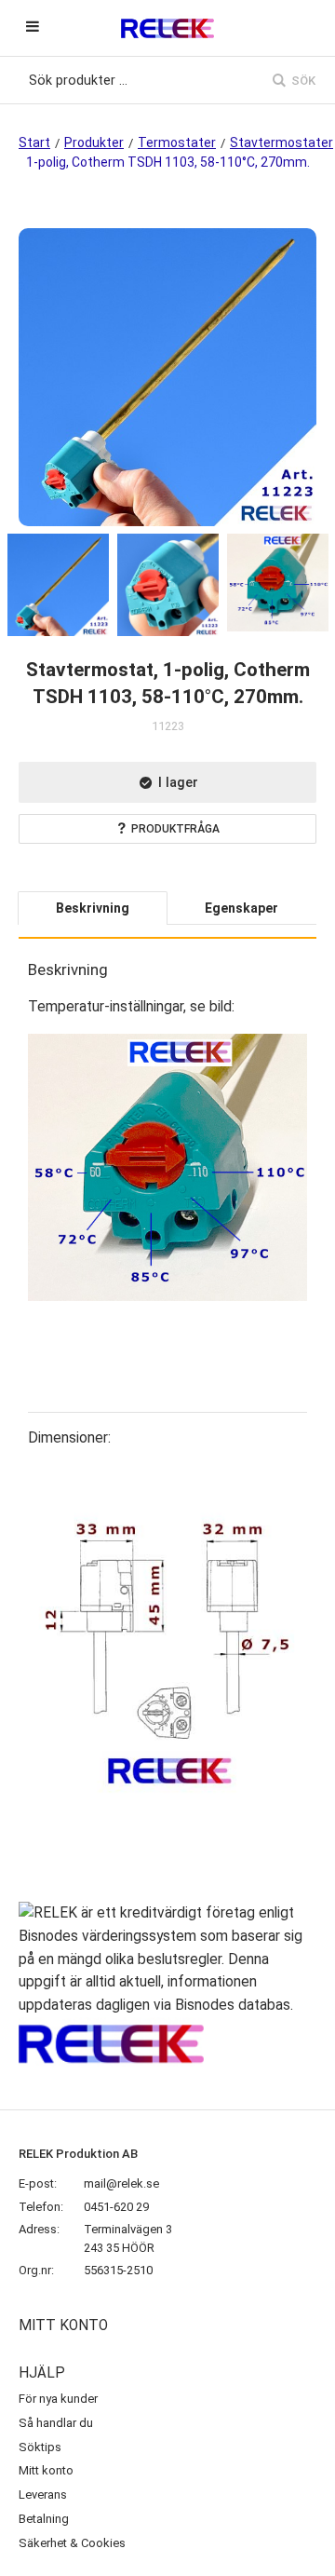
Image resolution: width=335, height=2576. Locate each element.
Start (34, 142)
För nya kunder (58, 2399)
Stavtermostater (281, 142)
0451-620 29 (116, 2207)
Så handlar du (56, 2423)
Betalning (44, 2519)
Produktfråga (175, 829)
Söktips (40, 2447)
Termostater (177, 142)
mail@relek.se (121, 2183)
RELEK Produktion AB (78, 2154)
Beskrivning (93, 908)
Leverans (43, 2495)
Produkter (94, 142)
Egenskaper (241, 908)
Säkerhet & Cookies (72, 2543)
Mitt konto (46, 2470)
